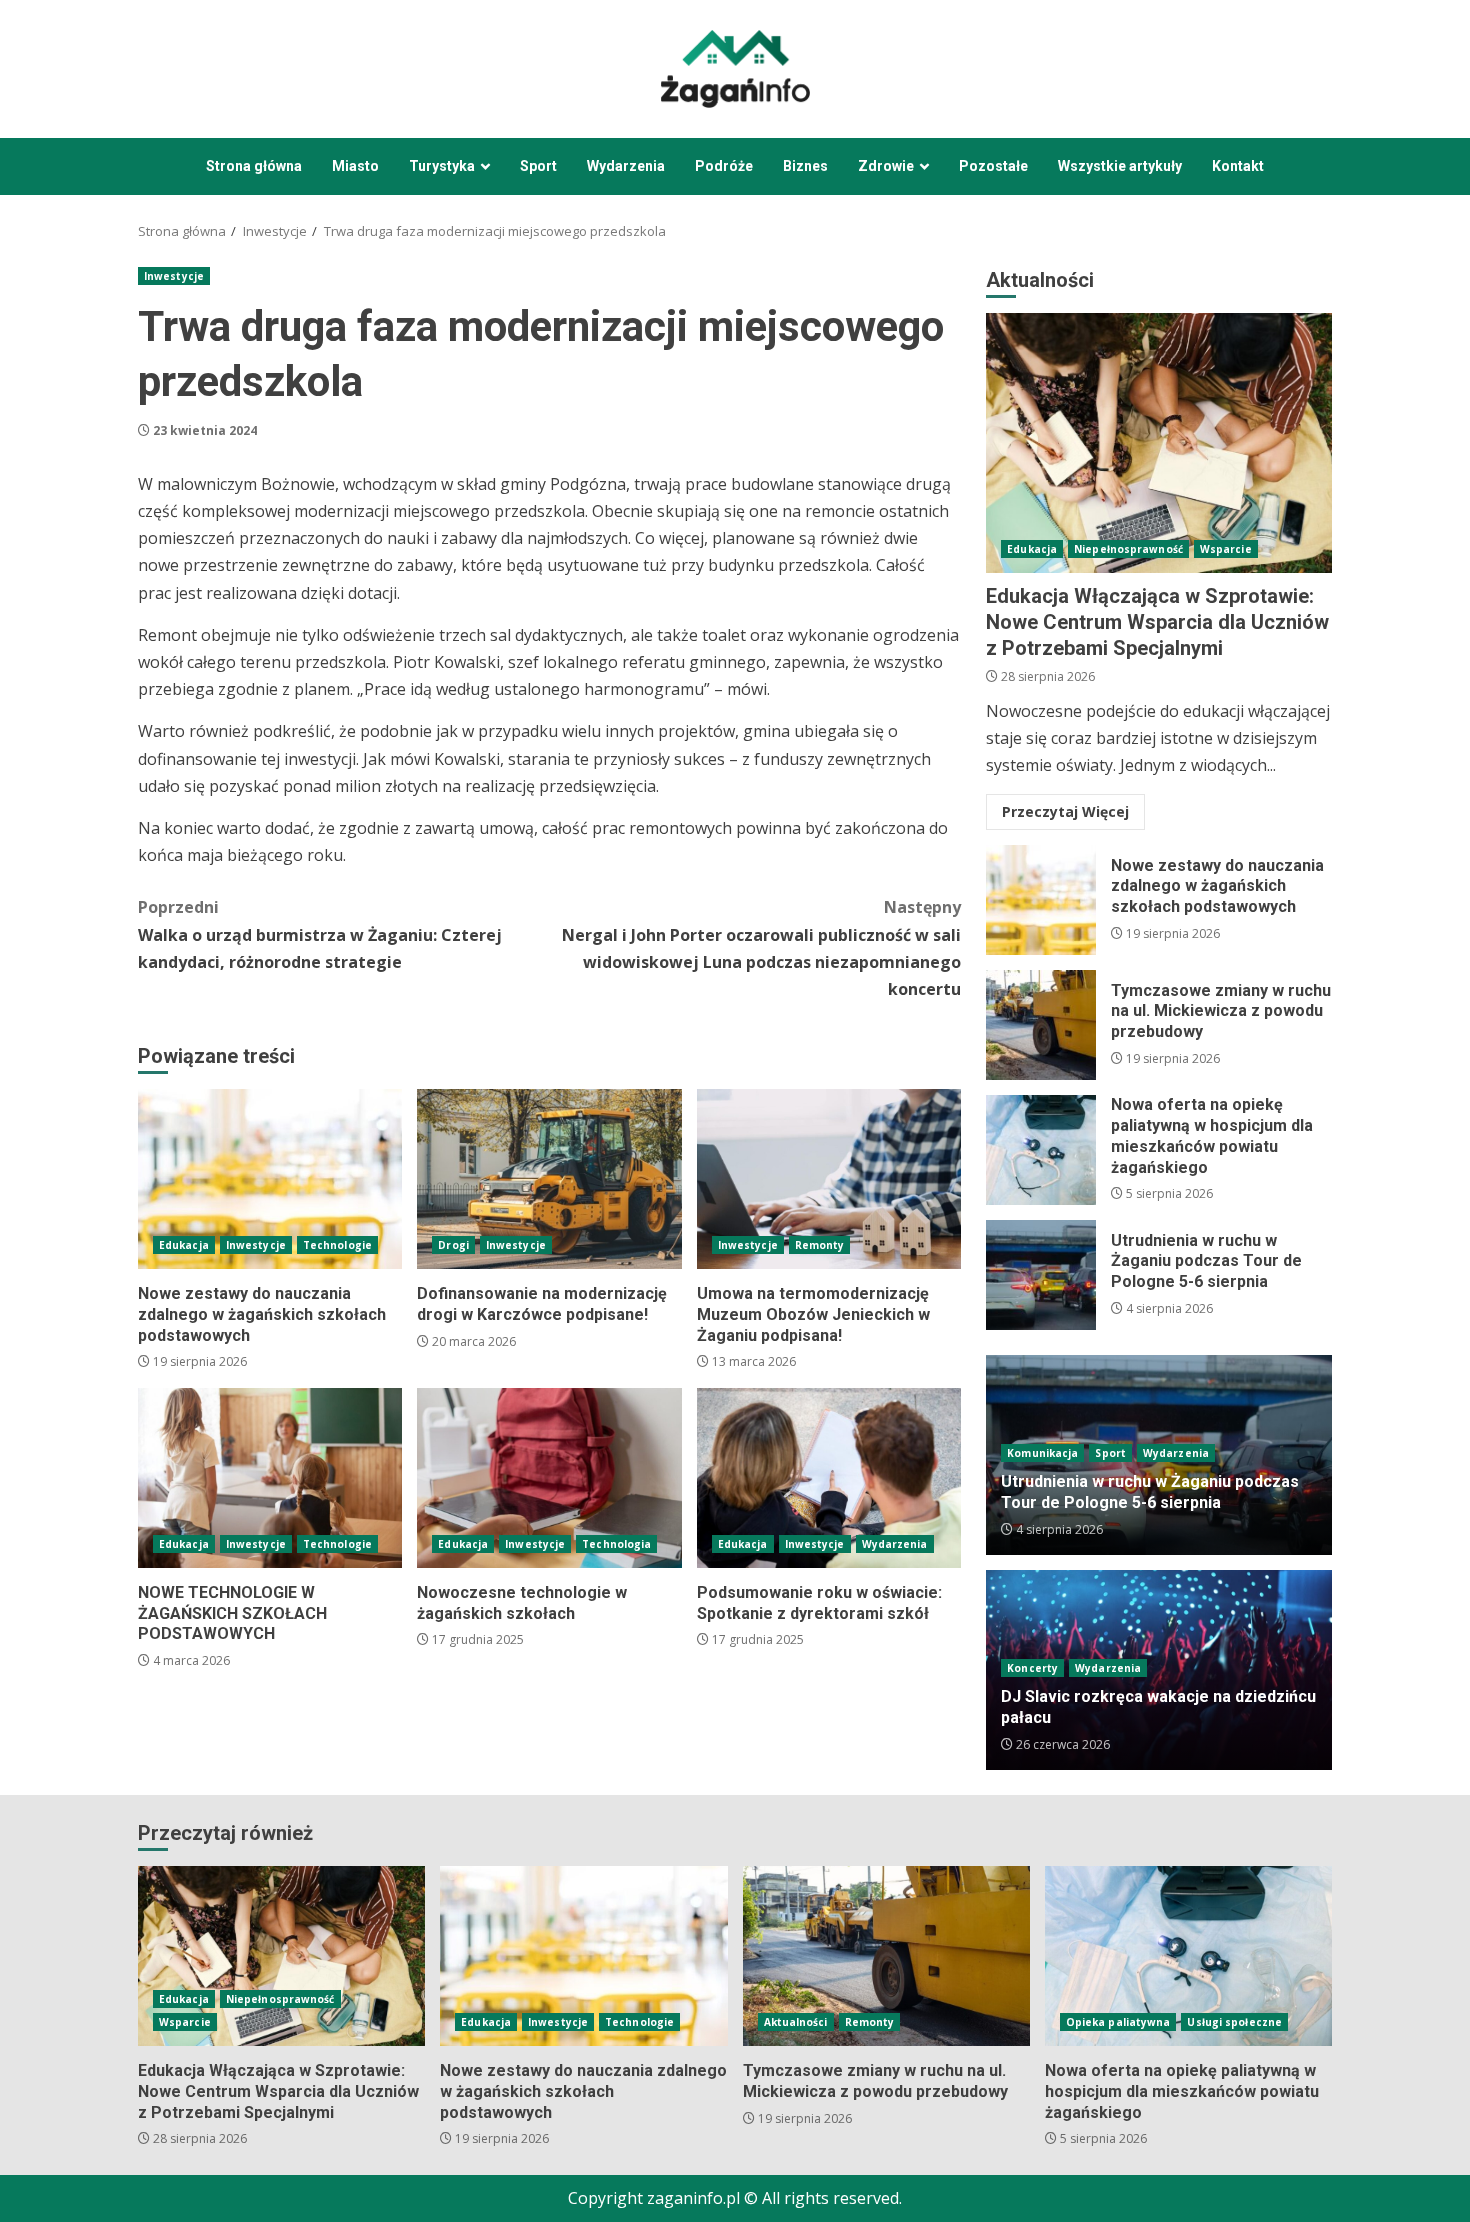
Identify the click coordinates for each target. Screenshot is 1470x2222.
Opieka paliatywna (1118, 2022)
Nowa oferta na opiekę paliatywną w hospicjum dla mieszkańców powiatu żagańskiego (1041, 1150)
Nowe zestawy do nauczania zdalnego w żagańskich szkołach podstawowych (270, 1179)
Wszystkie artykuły (1120, 166)
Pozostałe (993, 166)
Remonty (820, 1245)
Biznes (805, 166)
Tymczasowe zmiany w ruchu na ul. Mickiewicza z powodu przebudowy (1041, 1025)
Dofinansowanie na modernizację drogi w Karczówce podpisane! (549, 1179)
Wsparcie (1226, 549)
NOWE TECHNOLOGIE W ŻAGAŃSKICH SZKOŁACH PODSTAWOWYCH (270, 1478)
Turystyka (442, 166)
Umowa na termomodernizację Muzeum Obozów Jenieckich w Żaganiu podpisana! (829, 1179)
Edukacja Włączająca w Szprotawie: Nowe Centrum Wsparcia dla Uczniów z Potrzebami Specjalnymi (1159, 443)
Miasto (355, 166)
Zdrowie (886, 166)
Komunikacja (1042, 1453)
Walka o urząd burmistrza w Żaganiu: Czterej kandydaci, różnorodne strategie (320, 934)
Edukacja (184, 1245)
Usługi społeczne (1234, 2022)
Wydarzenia (626, 166)
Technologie (337, 1245)
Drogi (453, 1245)
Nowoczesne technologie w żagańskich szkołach (549, 1478)
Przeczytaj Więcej (1065, 811)
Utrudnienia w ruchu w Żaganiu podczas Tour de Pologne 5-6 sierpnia (1041, 1275)
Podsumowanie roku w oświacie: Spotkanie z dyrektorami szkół (829, 1478)
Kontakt (1238, 166)
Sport (538, 166)
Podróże (724, 166)
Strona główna (254, 166)
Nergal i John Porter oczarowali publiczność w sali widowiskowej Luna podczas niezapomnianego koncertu (761, 948)
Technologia (616, 1544)
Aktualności (796, 2022)
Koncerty (1032, 1668)
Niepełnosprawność (1128, 549)
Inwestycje (174, 276)
